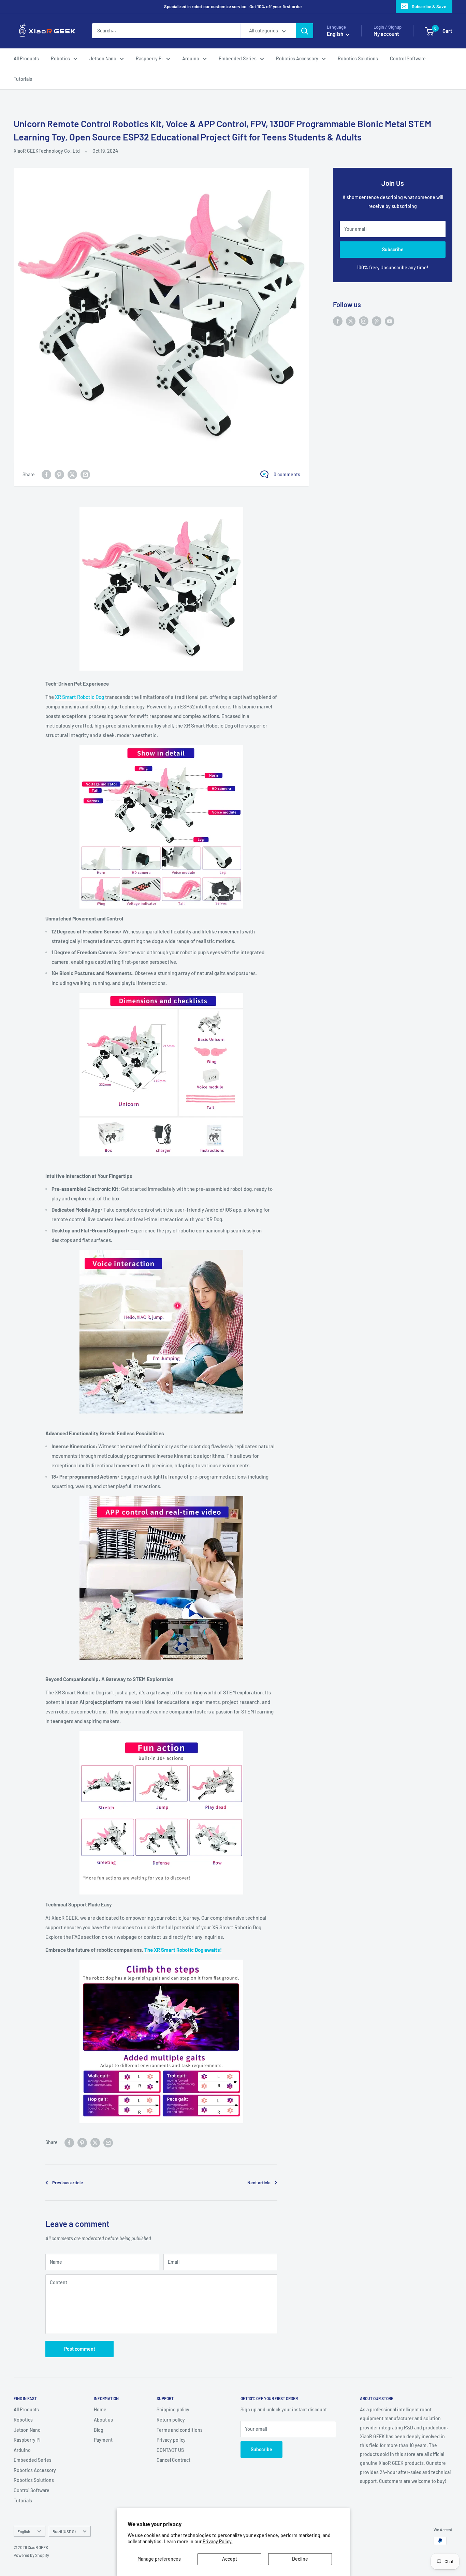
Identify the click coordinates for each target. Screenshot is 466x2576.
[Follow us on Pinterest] (377, 321)
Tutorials (23, 79)
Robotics (60, 58)
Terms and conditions (180, 2430)
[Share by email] (85, 475)
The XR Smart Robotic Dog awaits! (183, 1950)
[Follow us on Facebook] (338, 321)
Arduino (191, 58)
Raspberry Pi (149, 58)
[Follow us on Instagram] (364, 321)
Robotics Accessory (297, 58)
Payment (103, 2440)
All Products (26, 58)
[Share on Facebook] (46, 475)
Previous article (68, 2183)
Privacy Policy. (218, 2541)
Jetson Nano (103, 58)
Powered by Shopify (31, 2555)
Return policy (171, 2420)
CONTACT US (170, 2450)
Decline (300, 2559)
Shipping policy (173, 2409)
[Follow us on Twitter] (351, 321)
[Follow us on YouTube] (390, 321)
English (24, 2531)
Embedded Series (238, 58)
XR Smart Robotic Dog (79, 697)
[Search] (305, 31)
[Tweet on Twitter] (72, 475)
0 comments (287, 474)
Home (100, 2409)
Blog (99, 2430)
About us (103, 2420)
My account (386, 34)
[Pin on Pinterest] (59, 475)
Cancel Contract (173, 2460)
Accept (230, 2559)
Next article (259, 2183)
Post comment (80, 2349)
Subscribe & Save (429, 6)
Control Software (408, 58)
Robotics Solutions (358, 58)
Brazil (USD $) (64, 2531)
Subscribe (393, 249)
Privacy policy (171, 2440)
